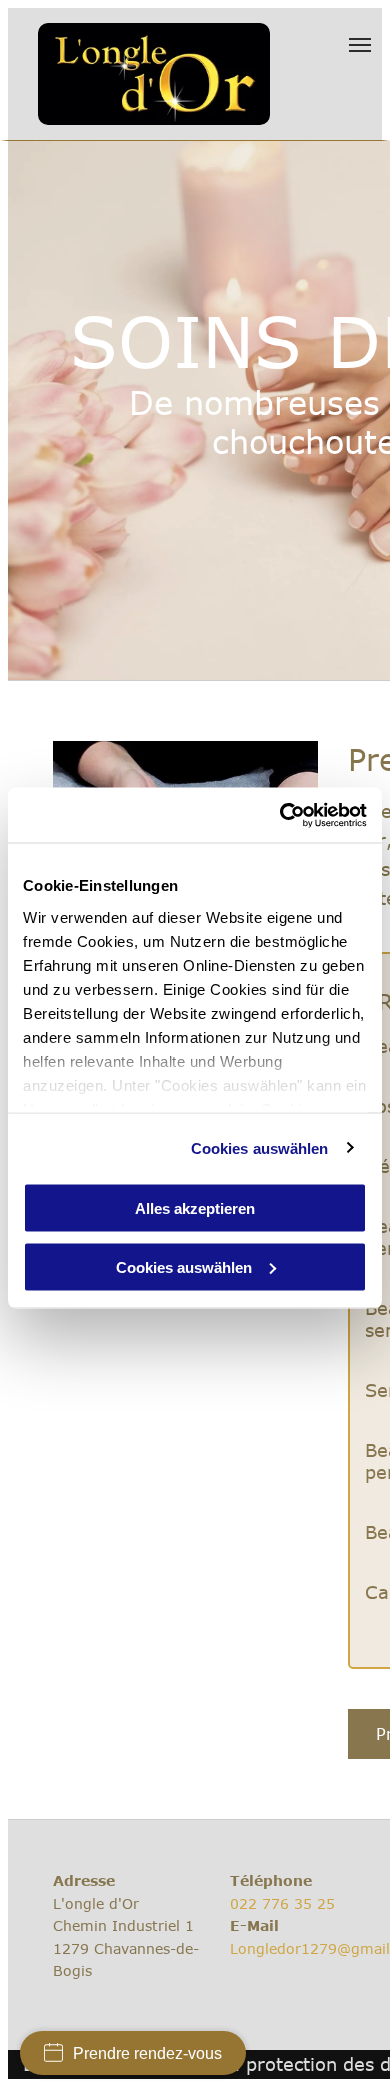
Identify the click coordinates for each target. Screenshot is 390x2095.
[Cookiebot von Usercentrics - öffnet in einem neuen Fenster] (280, 815)
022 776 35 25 (282, 1903)
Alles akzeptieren (195, 1208)
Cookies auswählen (260, 1147)
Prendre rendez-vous (147, 2053)
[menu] (360, 45)
